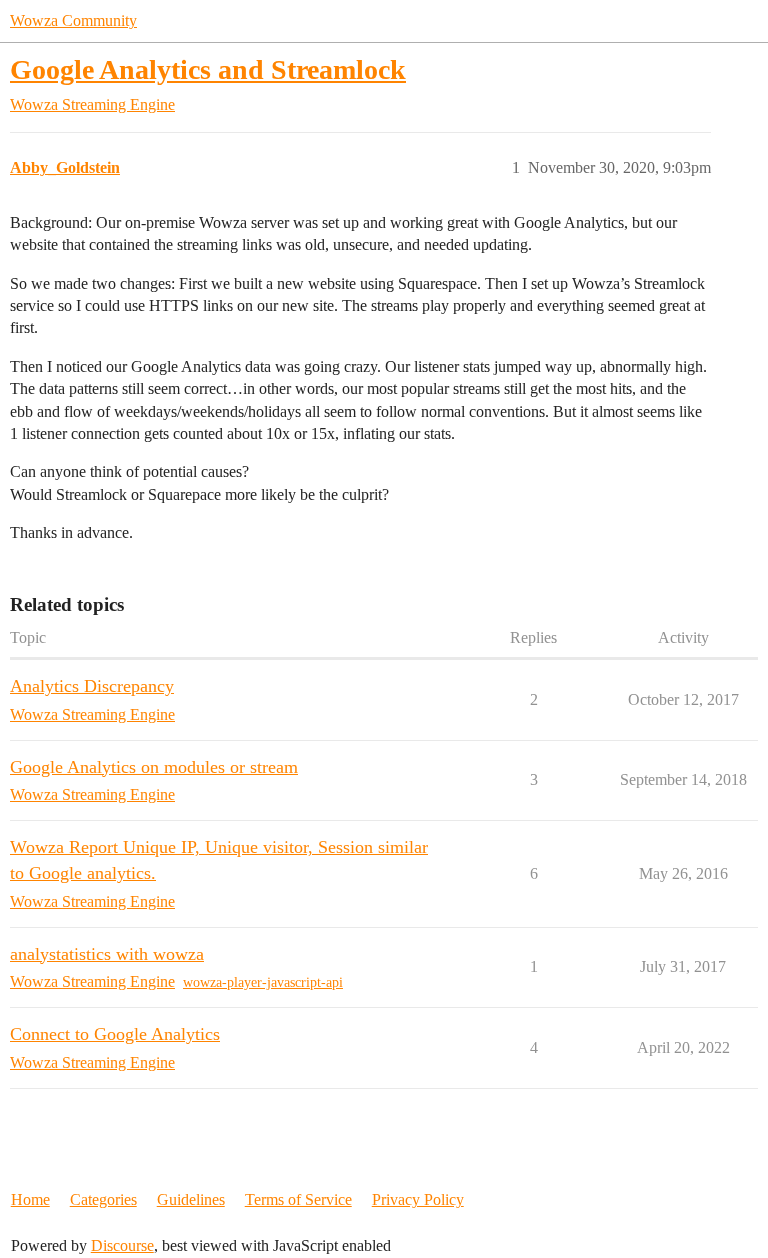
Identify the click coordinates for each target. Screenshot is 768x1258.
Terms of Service (298, 1199)
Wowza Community (73, 20)
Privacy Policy (418, 1199)
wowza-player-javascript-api (263, 982)
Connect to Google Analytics (115, 1034)
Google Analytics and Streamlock (208, 69)
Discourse (122, 1245)
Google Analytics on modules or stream (154, 767)
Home (30, 1199)
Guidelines (191, 1199)
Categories (103, 1199)
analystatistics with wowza (107, 954)
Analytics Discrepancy (92, 686)
